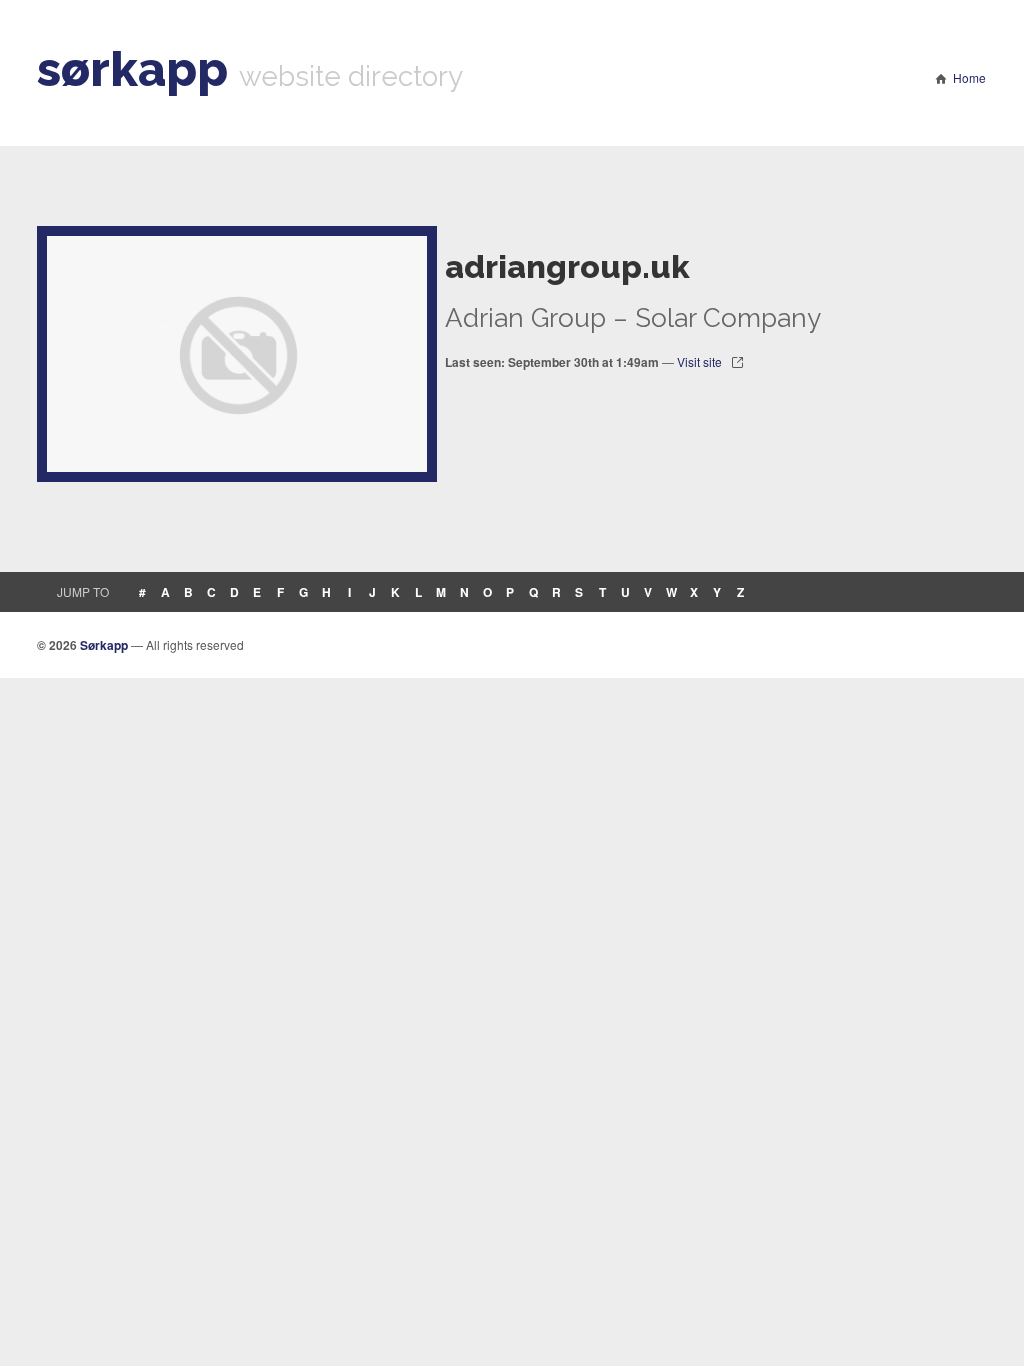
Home (969, 77)
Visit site (699, 361)
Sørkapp (104, 645)
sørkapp (132, 69)
